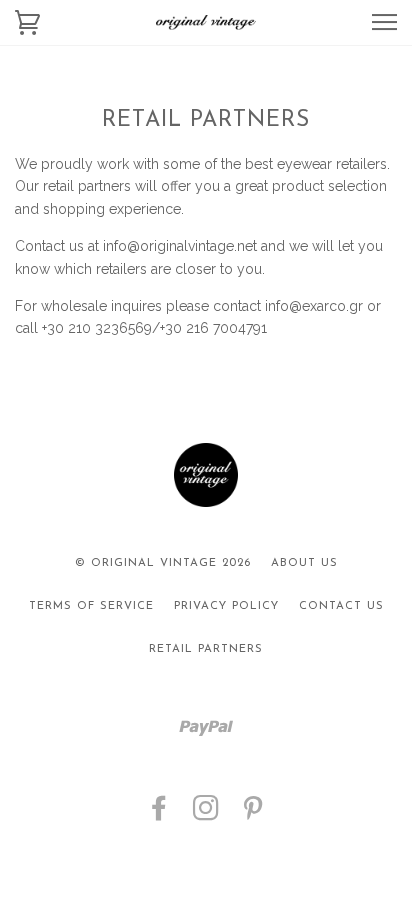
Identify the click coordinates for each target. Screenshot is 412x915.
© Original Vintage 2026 (163, 563)
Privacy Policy (226, 606)
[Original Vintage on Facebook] (159, 815)
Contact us (341, 606)
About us (304, 563)
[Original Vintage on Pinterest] (253, 815)
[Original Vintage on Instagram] (206, 815)
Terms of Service (91, 606)
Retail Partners (206, 649)
